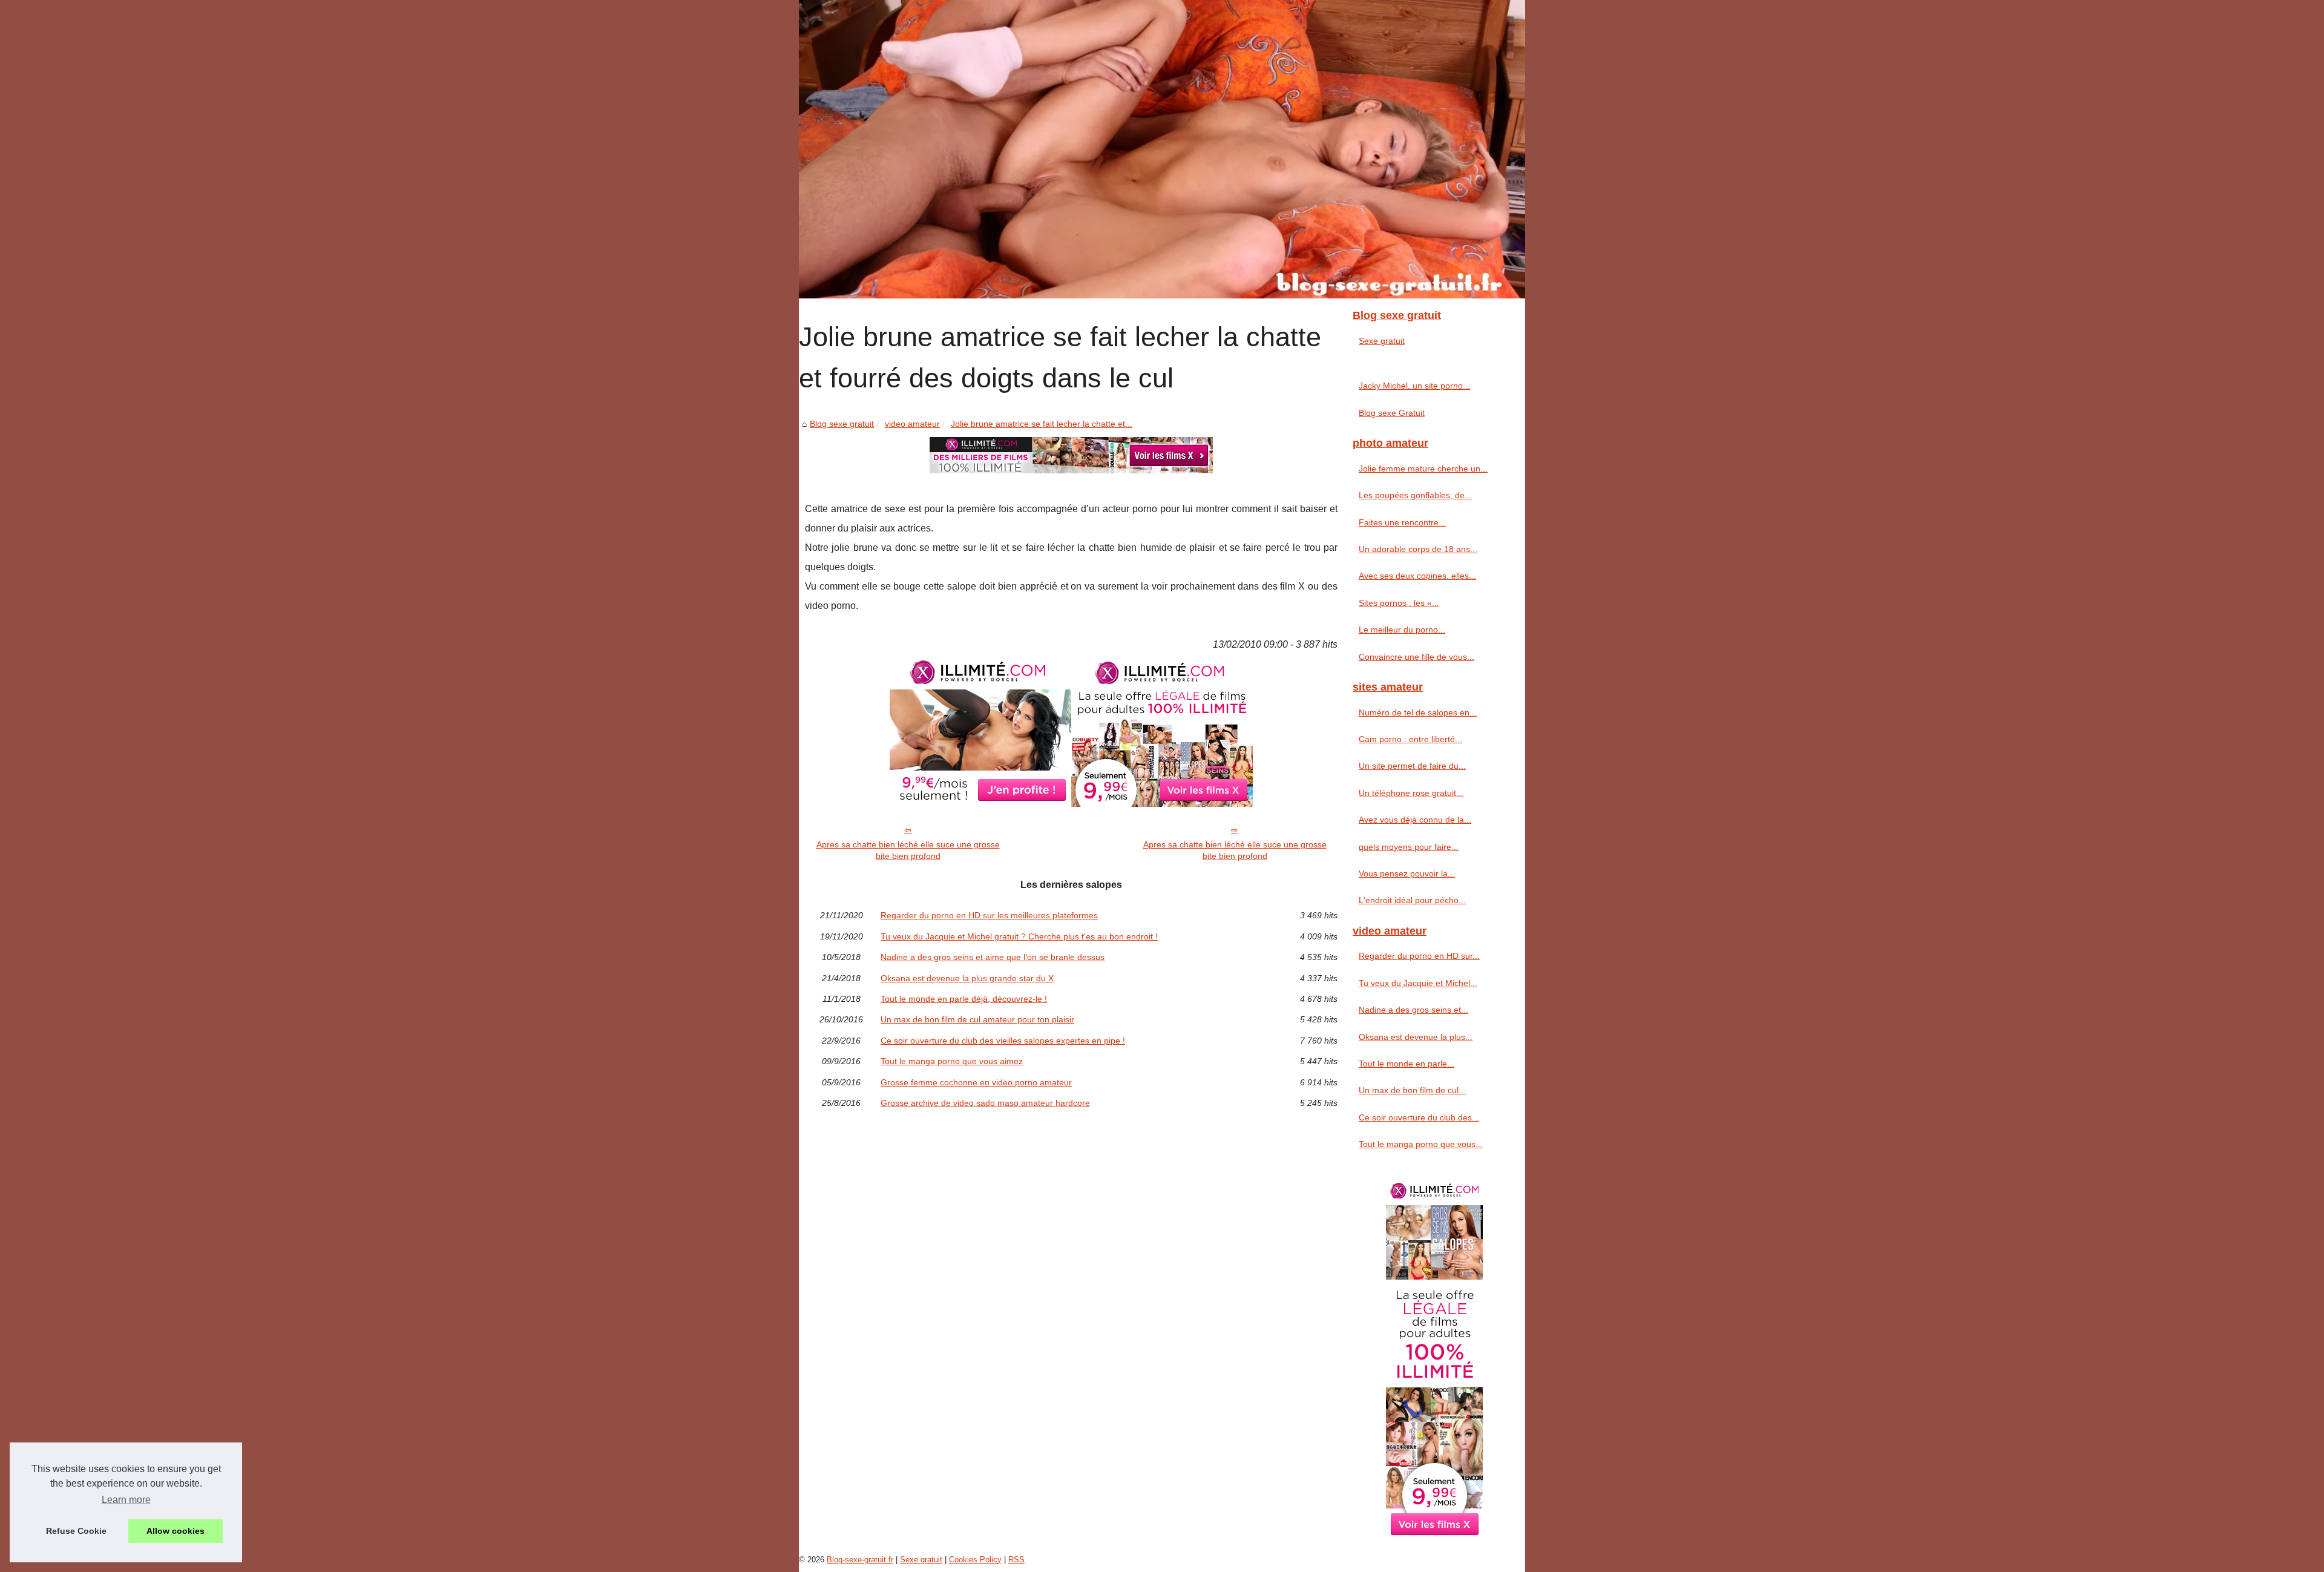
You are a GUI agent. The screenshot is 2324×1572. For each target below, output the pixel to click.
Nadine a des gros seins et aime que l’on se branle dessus (993, 957)
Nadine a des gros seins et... (1413, 1010)
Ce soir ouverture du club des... (1419, 1117)
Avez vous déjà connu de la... (1415, 820)
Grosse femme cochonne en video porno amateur (976, 1082)
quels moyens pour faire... (1409, 847)
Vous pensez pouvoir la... (1407, 873)
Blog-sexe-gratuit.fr (860, 1560)
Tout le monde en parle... (1407, 1064)
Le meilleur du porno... (1402, 630)
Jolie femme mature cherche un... (1423, 469)
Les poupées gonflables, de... (1415, 495)
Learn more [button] (126, 1500)
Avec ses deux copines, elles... (1417, 576)
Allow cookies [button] (176, 1531)
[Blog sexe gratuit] (1162, 149)
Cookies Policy (975, 1560)
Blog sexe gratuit (842, 424)
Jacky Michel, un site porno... (1414, 386)
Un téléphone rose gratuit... (1411, 793)
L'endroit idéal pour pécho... (1412, 900)
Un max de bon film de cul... (1412, 1090)
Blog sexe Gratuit (1392, 413)
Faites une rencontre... (1402, 522)
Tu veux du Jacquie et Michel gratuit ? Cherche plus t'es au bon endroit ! (1019, 936)
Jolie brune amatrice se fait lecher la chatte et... (1042, 424)
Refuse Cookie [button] (76, 1531)
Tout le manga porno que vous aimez (952, 1061)
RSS (1016, 1560)
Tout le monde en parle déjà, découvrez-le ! (964, 999)
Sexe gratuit (1382, 341)
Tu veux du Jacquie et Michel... (1418, 983)
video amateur (912, 424)
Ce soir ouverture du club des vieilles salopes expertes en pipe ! (1003, 1041)
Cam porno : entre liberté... (1410, 739)
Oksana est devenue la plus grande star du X (967, 978)
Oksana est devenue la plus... (1416, 1037)
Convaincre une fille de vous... (1416, 657)
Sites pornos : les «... (1399, 603)
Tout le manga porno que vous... (1421, 1144)
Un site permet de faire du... (1412, 766)
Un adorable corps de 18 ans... (1418, 549)
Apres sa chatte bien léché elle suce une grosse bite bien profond (908, 850)
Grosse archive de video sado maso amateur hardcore (985, 1103)
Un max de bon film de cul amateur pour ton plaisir (977, 1019)
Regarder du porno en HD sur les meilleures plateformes (989, 915)
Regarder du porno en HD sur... (1419, 956)
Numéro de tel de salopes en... (1418, 712)
